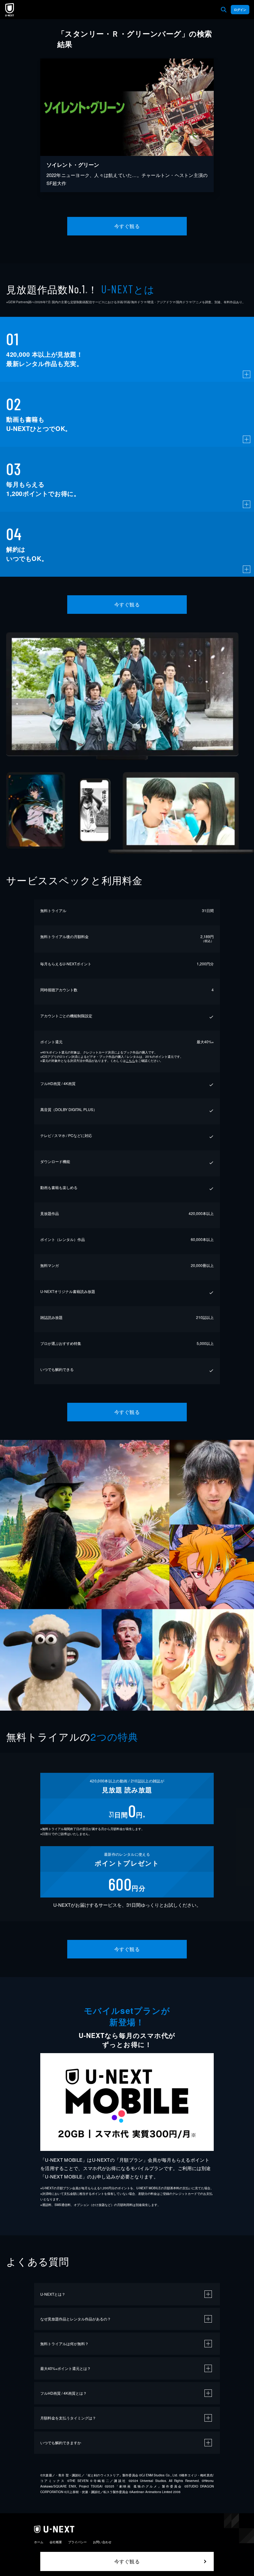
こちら (130, 1061)
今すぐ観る (127, 226)
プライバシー (77, 2542)
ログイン (240, 10)
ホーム (39, 2542)
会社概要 (56, 2542)
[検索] (224, 10)
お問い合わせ (102, 2542)
